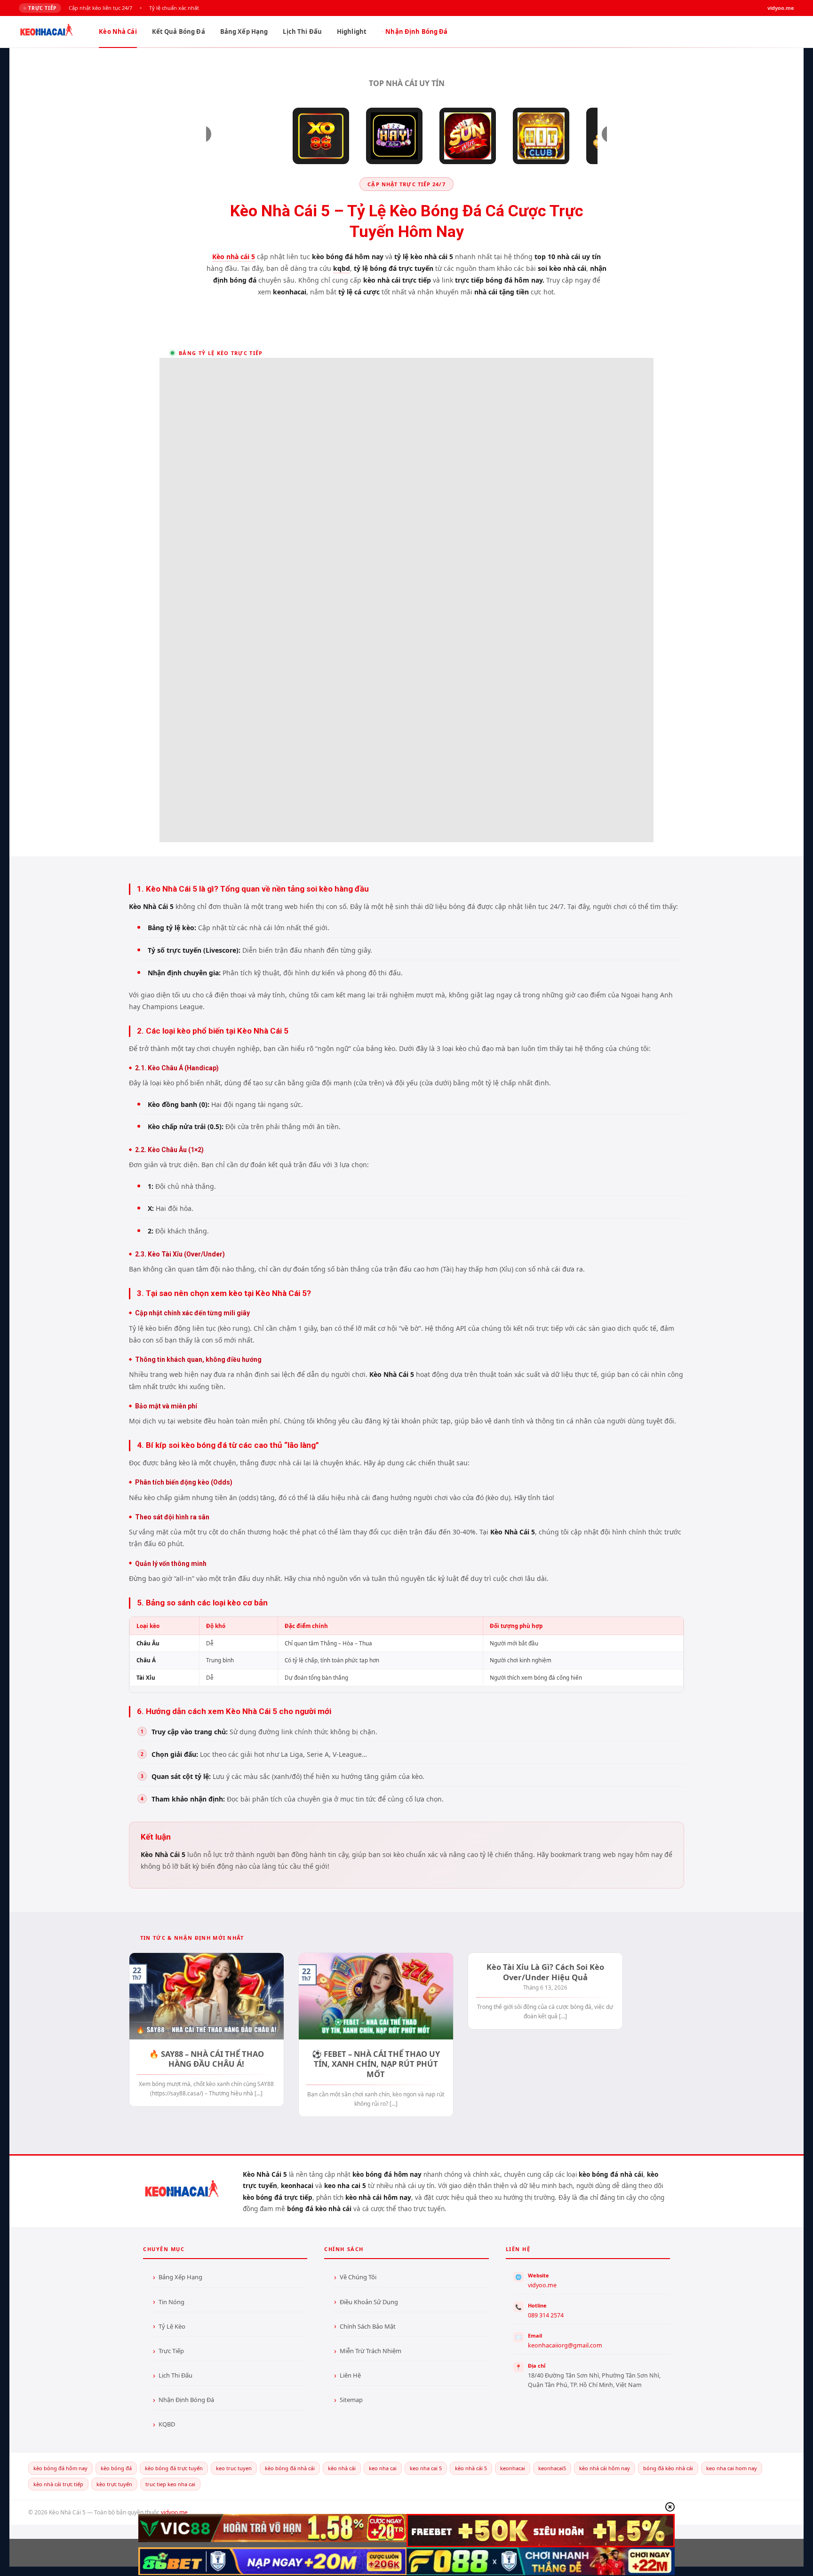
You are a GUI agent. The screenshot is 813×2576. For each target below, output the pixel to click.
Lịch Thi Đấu (302, 32)
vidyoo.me (542, 2285)
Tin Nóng (171, 2302)
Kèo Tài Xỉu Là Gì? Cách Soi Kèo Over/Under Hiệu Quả (545, 1972)
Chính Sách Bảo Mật (368, 2326)
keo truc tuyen (234, 2468)
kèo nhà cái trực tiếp (58, 2484)
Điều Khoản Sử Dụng (369, 2302)
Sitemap (351, 2400)
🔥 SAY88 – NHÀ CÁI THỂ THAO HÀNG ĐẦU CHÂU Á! (207, 2059)
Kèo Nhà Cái (118, 32)
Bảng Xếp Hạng (244, 32)
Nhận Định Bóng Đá (416, 32)
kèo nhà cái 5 (471, 2468)
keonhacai (513, 2468)
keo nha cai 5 (426, 2468)
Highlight (352, 32)
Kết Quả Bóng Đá (179, 32)
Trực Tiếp (171, 2351)
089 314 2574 (546, 2315)
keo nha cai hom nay (732, 2468)
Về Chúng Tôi (358, 2277)
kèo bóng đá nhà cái (290, 2468)
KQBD (167, 2424)
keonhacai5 (552, 2468)
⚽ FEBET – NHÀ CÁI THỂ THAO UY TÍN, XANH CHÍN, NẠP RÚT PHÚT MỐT (376, 2064)
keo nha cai (383, 2468)
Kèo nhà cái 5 (234, 257)
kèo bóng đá (116, 2468)
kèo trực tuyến (114, 2484)
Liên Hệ (350, 2375)
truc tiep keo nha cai (170, 2484)
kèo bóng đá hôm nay (60, 2468)
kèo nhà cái (342, 2468)
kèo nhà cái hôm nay (605, 2468)
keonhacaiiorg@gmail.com (565, 2345)
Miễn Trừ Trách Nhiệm (371, 2351)
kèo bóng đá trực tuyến (174, 2468)
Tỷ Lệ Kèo (172, 2326)
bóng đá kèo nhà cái (668, 2468)
